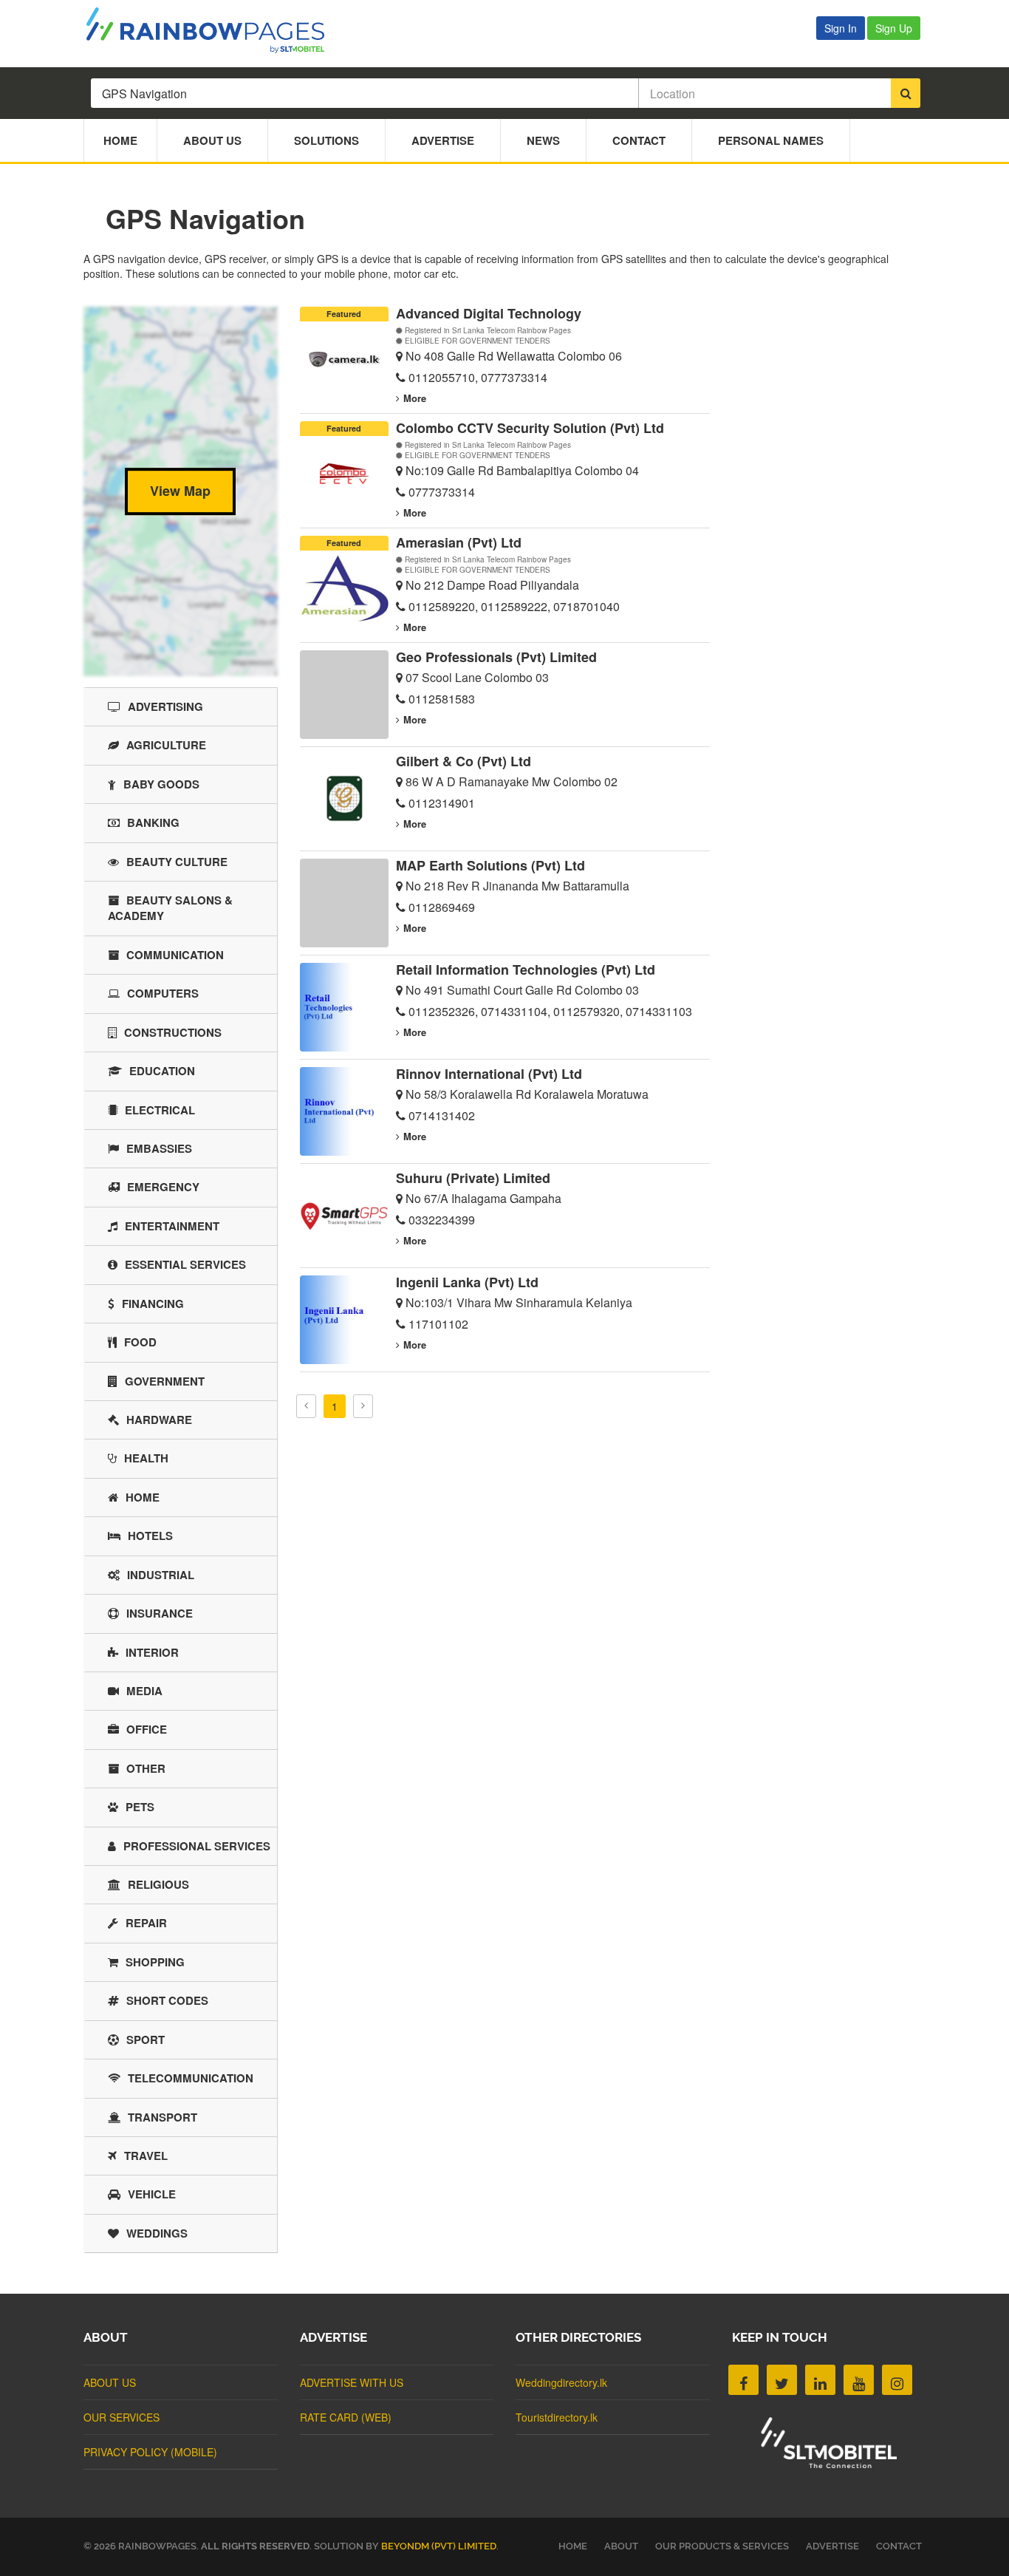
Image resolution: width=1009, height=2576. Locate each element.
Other (146, 1768)
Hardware (159, 1420)
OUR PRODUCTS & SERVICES (722, 2546)
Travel (146, 2156)
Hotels (150, 1536)
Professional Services (197, 1846)
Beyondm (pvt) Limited (439, 2546)
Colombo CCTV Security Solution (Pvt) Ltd (530, 428)
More (415, 398)
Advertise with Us (352, 2382)
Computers (163, 993)
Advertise (443, 140)
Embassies (159, 1148)
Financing (153, 1304)
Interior (152, 1652)
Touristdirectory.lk (557, 2417)
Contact (639, 140)
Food (140, 1342)
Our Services (122, 2417)
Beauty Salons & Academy (170, 908)
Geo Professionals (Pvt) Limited (496, 657)
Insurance (160, 1613)
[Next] (363, 1406)
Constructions (173, 1032)
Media (144, 1691)
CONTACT (899, 2546)
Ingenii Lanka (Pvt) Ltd (467, 1282)
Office (147, 1729)
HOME (573, 2546)
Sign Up (894, 28)
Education (162, 1071)
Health (146, 1458)
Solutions (326, 140)
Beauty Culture (177, 862)
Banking (153, 822)
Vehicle (152, 2194)
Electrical (160, 1110)
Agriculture (166, 745)
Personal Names (771, 140)
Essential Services (185, 1264)
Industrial (161, 1575)
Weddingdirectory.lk (561, 2382)
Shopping (155, 1962)
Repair (146, 1923)
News (543, 140)
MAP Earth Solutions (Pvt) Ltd (490, 865)
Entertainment (172, 1226)
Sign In (841, 28)
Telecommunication (191, 2078)
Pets (140, 1807)
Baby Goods (161, 784)
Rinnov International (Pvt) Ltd (489, 1074)
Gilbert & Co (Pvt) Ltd (464, 761)
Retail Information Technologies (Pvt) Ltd (526, 970)
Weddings (157, 2233)
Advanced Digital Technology (489, 313)
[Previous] (306, 1406)
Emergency (163, 1187)
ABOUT (621, 2546)
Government (165, 1381)
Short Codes (167, 2000)
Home (120, 140)
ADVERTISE (832, 2546)
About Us (212, 140)
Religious (158, 1884)
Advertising (165, 706)
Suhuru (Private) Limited (473, 1178)
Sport (146, 2040)
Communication (175, 955)
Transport (163, 2117)
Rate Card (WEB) (346, 2417)
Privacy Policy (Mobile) (150, 2452)
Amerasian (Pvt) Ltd (459, 542)
